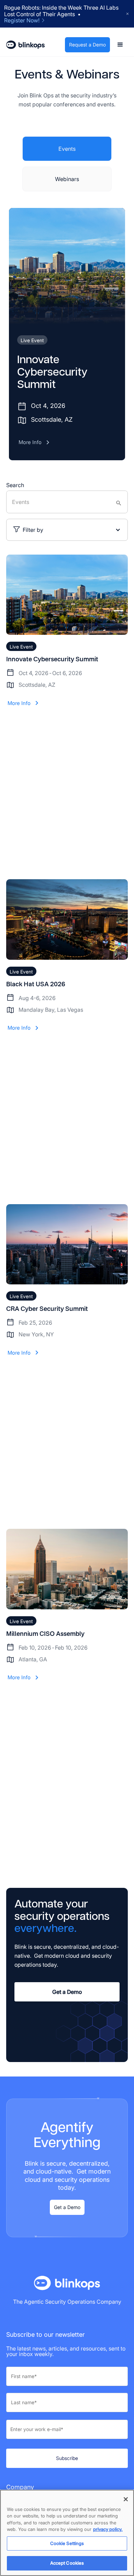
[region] (67, 2533)
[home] (25, 45)
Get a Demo (67, 1992)
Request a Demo (87, 45)
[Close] (126, 2499)
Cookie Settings (67, 2543)
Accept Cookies (67, 2563)
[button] (120, 45)
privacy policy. (108, 2529)
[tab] (67, 149)
